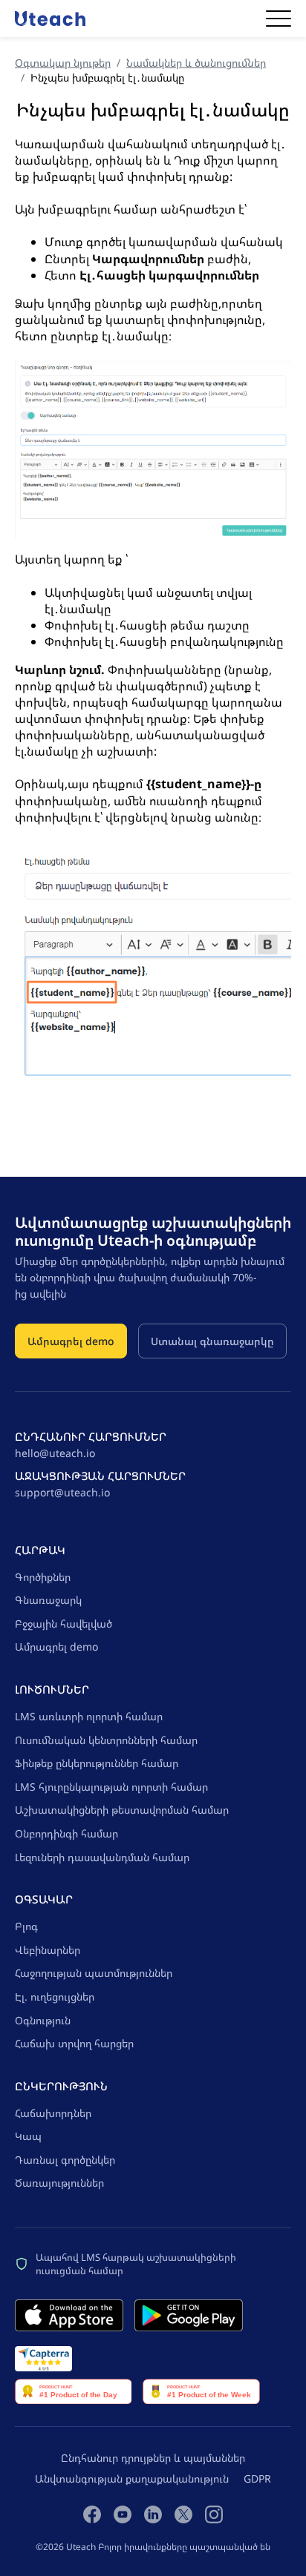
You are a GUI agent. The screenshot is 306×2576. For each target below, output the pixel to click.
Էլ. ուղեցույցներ (55, 1997)
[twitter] (183, 2514)
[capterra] (43, 2359)
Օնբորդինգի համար (66, 1833)
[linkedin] (153, 2514)
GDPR (257, 2478)
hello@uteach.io (55, 1453)
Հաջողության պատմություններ (94, 1973)
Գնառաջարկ (48, 1600)
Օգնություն (43, 2020)
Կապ (28, 2136)
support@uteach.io (62, 1492)
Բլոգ (26, 1926)
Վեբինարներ (48, 1950)
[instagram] (214, 2514)
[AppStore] (69, 2315)
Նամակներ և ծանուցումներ (196, 63)
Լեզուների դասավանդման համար (102, 1857)
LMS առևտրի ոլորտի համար (89, 1716)
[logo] (50, 18)
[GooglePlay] (189, 2315)
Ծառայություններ (59, 2183)
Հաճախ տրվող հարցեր (74, 2043)
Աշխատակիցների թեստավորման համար (122, 1810)
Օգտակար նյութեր (63, 63)
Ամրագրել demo (71, 1341)
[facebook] (92, 2514)
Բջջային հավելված (64, 1624)
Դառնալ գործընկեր (65, 2160)
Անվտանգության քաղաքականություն (132, 2478)
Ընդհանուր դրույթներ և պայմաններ (153, 2458)
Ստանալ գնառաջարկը (212, 1341)
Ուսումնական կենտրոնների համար (106, 1740)
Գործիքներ (43, 1577)
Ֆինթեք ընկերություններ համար (97, 1763)
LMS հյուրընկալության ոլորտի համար (111, 1787)
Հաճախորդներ (53, 2113)
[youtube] (123, 2514)
